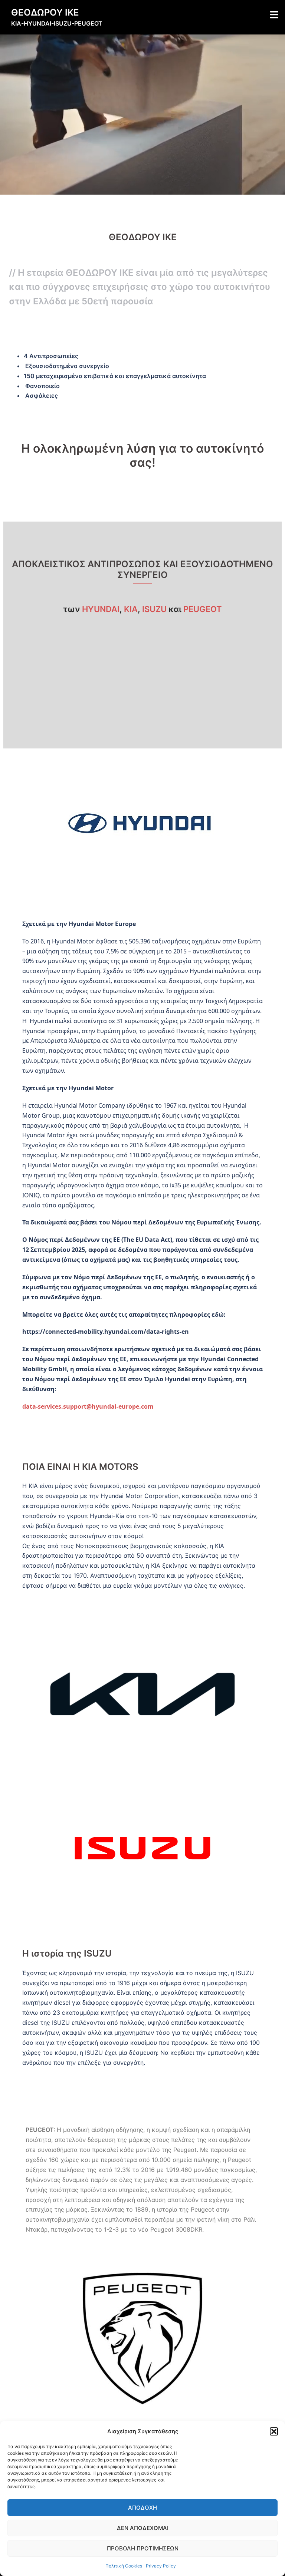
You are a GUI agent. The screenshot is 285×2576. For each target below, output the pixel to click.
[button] (274, 2431)
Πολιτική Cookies (124, 2566)
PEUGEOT (203, 609)
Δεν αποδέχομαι (143, 2528)
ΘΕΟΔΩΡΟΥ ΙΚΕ (45, 12)
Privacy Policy (161, 2566)
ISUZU (154, 609)
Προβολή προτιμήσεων (143, 2548)
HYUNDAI (101, 609)
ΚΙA (131, 609)
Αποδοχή (142, 2508)
